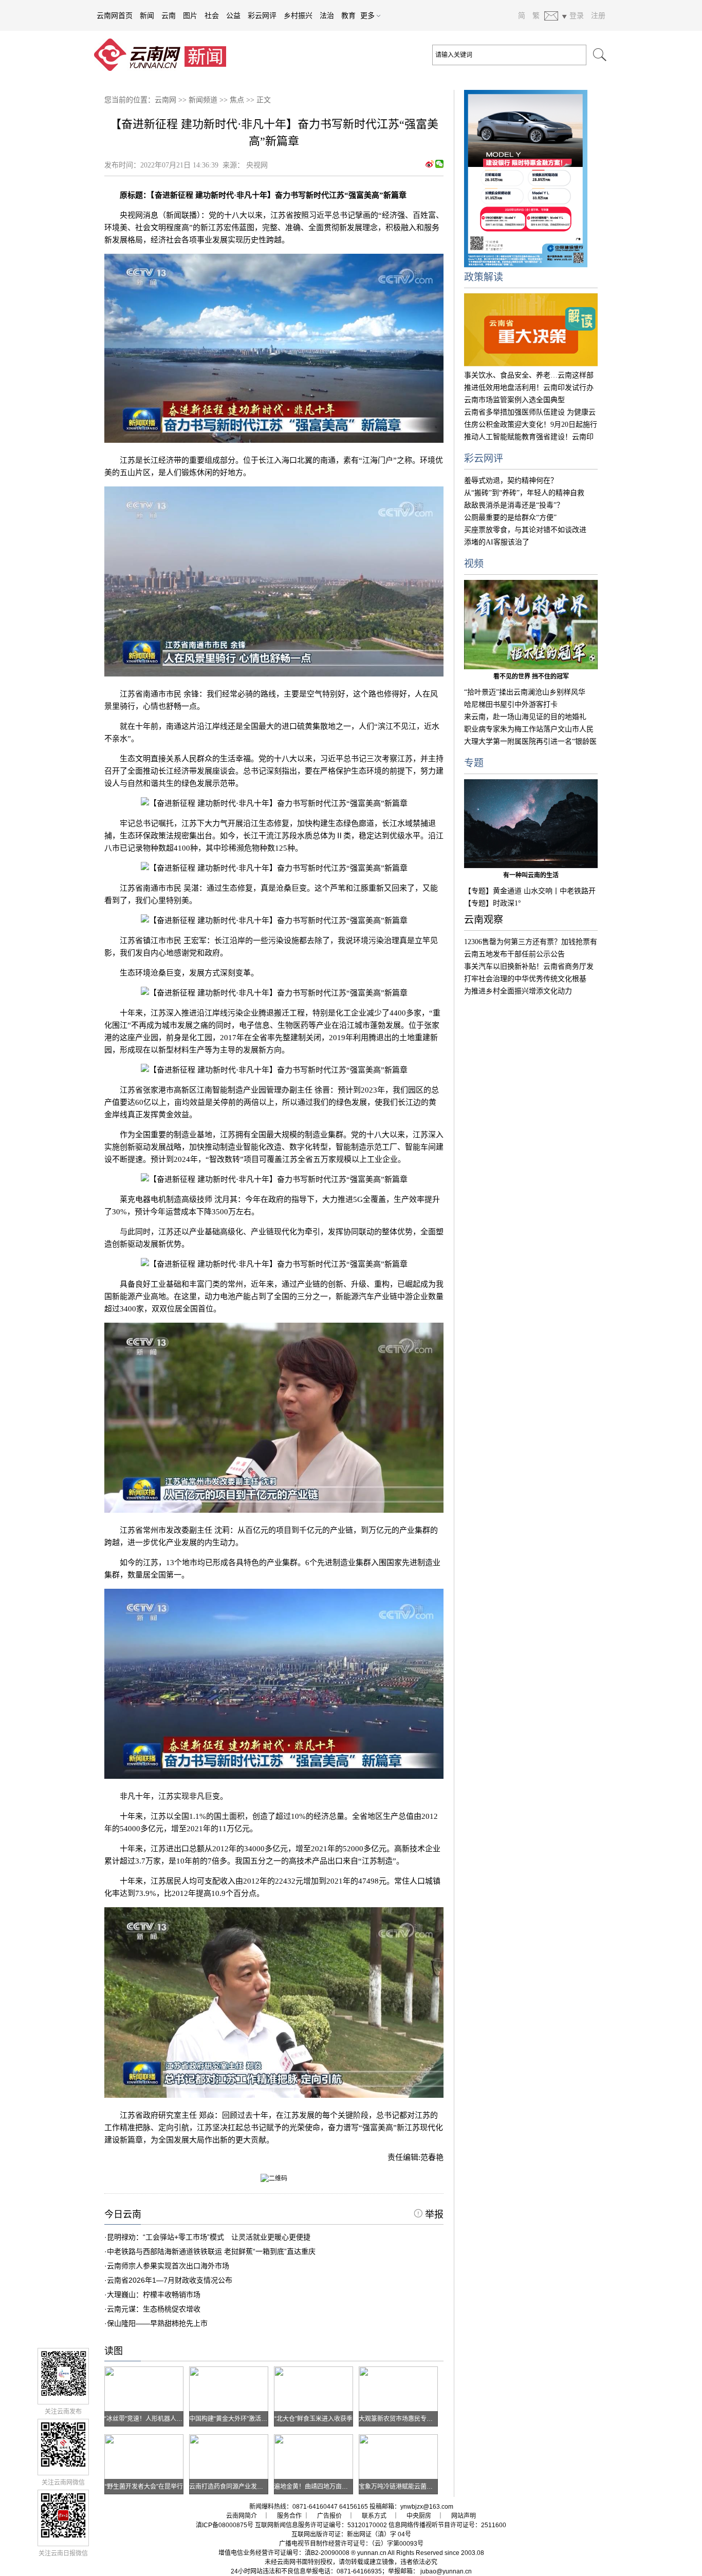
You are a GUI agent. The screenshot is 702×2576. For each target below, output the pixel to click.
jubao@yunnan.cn (446, 2571)
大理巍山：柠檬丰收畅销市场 (154, 2295)
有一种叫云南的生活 (531, 875)
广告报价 (329, 2516)
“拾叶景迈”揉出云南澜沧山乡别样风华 (525, 692)
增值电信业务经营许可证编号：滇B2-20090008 (284, 2553)
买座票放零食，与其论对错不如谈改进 (525, 530)
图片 (190, 15)
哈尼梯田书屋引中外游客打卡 (511, 704)
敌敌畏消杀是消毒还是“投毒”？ (514, 505)
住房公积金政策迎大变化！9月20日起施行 (531, 425)
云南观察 (484, 920)
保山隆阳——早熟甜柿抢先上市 (157, 2323)
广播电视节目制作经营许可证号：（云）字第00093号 (351, 2544)
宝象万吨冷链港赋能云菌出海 (399, 2487)
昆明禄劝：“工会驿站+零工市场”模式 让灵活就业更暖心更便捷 (209, 2237)
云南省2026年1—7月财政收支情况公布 (170, 2280)
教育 (348, 15)
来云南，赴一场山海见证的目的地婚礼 (525, 717)
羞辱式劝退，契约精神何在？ (511, 481)
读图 (114, 2351)
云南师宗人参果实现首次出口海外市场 (168, 2266)
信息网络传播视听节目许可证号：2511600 (447, 2525)
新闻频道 (203, 100)
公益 (233, 15)
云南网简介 (242, 2516)
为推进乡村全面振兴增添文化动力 (518, 991)
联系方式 (374, 2516)
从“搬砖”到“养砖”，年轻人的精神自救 (524, 493)
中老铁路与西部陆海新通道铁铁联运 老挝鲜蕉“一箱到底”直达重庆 (211, 2251)
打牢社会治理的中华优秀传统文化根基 (525, 979)
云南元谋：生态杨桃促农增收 (154, 2309)
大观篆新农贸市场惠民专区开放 (402, 2419)
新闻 (147, 15)
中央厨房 (419, 2516)
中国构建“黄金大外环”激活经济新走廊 (241, 2419)
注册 (598, 15)
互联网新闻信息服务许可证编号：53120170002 (321, 2525)
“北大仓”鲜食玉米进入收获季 (313, 2419)
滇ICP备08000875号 (225, 2525)
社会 (212, 15)
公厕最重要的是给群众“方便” (510, 518)
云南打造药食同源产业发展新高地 (235, 2487)
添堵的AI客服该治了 (497, 542)
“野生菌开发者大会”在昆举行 (144, 2487)
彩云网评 (262, 15)
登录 (577, 15)
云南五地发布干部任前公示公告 (514, 954)
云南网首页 (115, 15)
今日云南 (123, 2214)
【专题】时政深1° (493, 903)
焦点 (237, 100)
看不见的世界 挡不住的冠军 (531, 676)
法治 (327, 15)
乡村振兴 (298, 15)
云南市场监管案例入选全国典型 (514, 400)
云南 (169, 15)
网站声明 (464, 2516)
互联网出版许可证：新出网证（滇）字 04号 (351, 2534)
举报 (433, 2214)
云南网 (165, 100)
